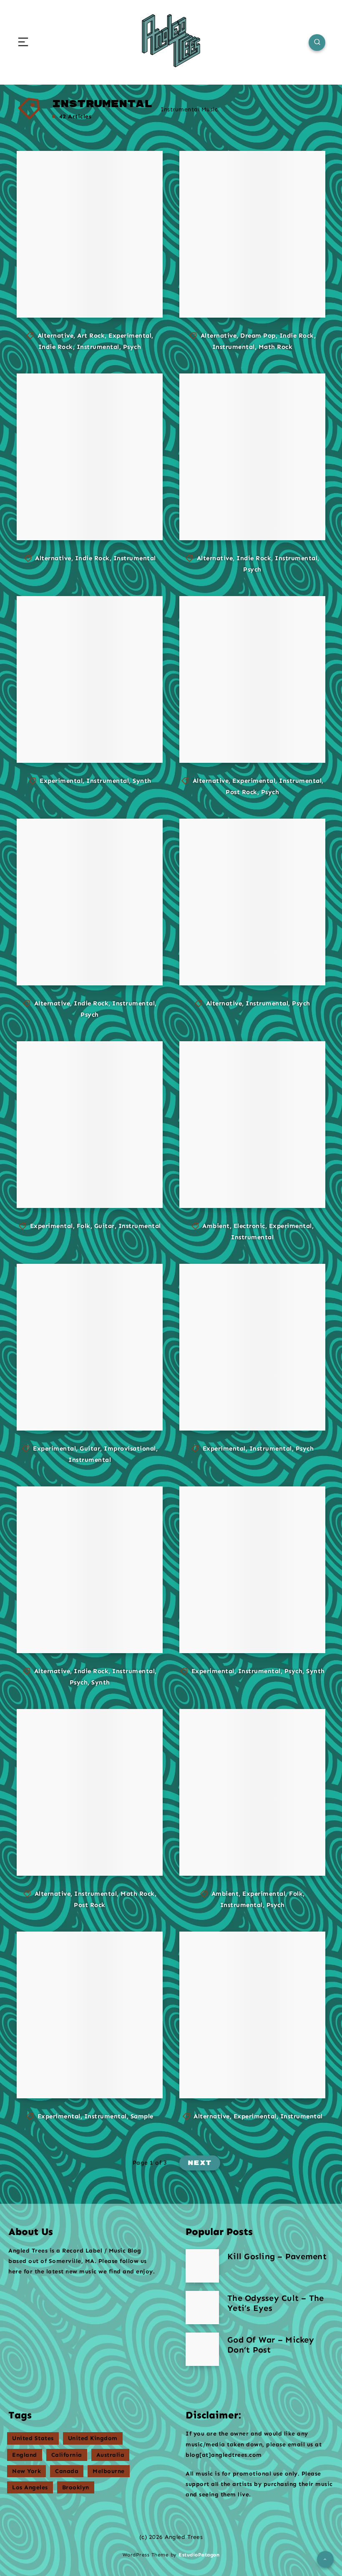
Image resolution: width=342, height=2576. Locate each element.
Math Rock (276, 347)
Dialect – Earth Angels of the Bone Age (90, 730)
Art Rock (91, 336)
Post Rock (241, 792)
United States (33, 2438)
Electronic (249, 1226)
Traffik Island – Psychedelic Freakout (246, 1398)
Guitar (104, 1226)
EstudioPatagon (199, 2555)
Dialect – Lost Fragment (77, 2072)
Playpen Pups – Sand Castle (77, 1626)
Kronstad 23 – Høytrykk (237, 514)
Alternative (56, 336)
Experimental (130, 336)
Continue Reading (121, 294)
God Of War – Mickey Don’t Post (271, 2345)
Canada (67, 2471)
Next (200, 2163)
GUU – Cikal (68, 964)
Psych (132, 347)
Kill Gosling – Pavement (277, 2256)
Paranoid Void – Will (80, 1849)
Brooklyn (76, 2487)
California (67, 2455)
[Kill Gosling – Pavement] (202, 2266)
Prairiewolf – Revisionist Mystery (237, 1620)
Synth (142, 781)
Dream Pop (258, 336)
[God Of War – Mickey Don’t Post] (202, 2349)
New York (26, 2471)
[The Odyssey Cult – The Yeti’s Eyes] (202, 2308)
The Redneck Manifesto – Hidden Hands (252, 2066)
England (25, 2455)
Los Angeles (30, 2487)
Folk (84, 1226)
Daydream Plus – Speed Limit (243, 291)
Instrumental (98, 347)
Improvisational (130, 1448)
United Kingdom (93, 2438)
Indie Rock (56, 347)
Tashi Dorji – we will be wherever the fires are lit (87, 1398)
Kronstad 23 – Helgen (237, 736)
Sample (142, 2116)
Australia (111, 2455)
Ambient (216, 1226)
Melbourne (109, 2471)
